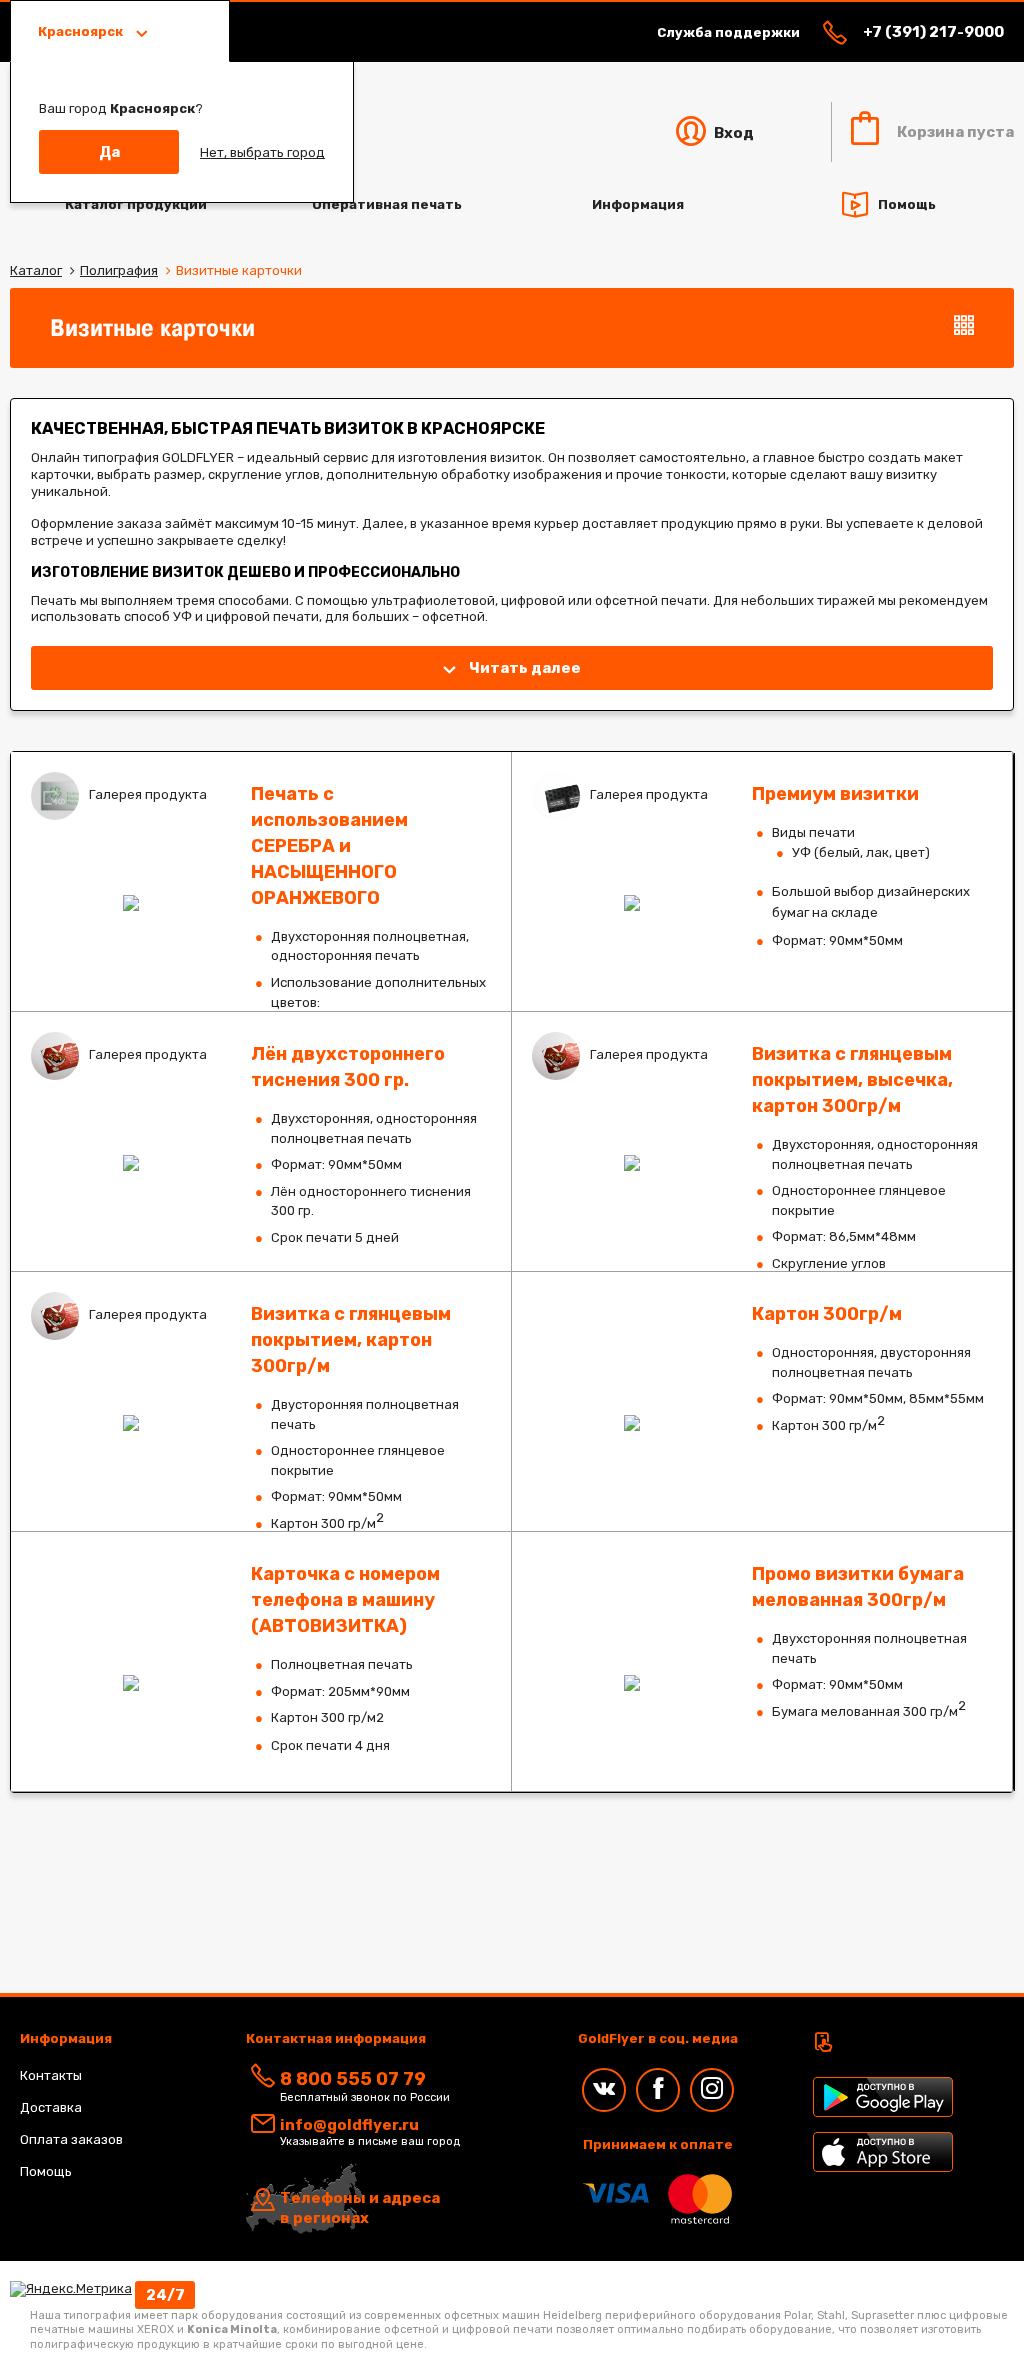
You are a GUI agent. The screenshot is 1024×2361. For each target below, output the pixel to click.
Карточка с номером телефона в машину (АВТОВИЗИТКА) (261, 1661)
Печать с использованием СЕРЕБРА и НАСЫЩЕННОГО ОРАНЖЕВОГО (261, 881)
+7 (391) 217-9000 (933, 32)
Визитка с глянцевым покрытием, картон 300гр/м (261, 1401)
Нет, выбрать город (262, 152)
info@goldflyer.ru (349, 2125)
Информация (638, 204)
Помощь (907, 203)
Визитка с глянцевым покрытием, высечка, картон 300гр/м (762, 1141)
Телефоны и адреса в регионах (360, 2208)
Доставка (51, 2107)
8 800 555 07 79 (353, 2079)
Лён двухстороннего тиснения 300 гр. (261, 1141)
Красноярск (82, 31)
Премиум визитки (762, 881)
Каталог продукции (136, 204)
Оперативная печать (387, 204)
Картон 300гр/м (762, 1401)
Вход (732, 133)
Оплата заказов (71, 2139)
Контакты (51, 2075)
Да (109, 152)
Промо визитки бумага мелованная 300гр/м (762, 1661)
